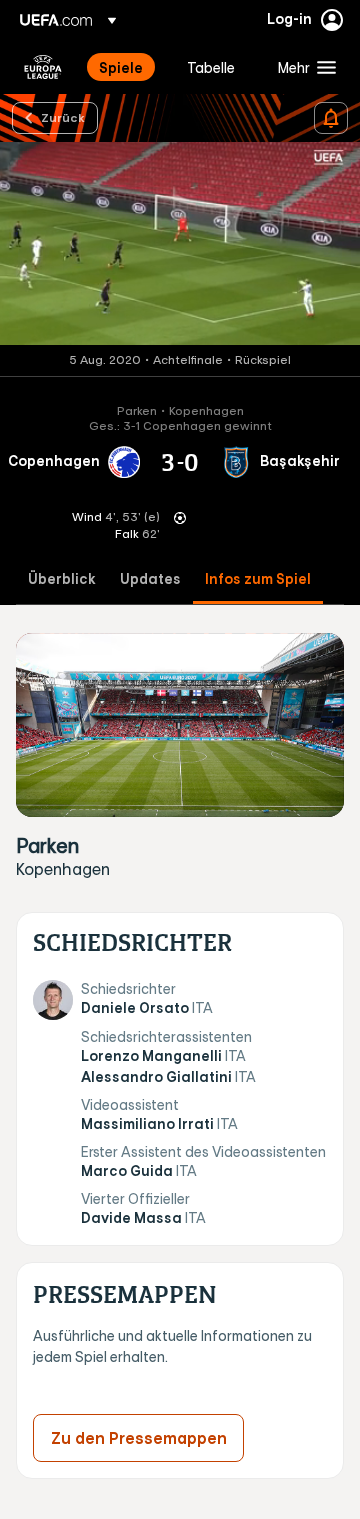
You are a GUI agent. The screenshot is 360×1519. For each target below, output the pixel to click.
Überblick (62, 579)
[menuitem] (126, 67)
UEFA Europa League (43, 67)
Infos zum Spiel (258, 579)
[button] (302, 67)
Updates (150, 579)
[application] (180, 243)
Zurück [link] (63, 117)
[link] (121, 67)
